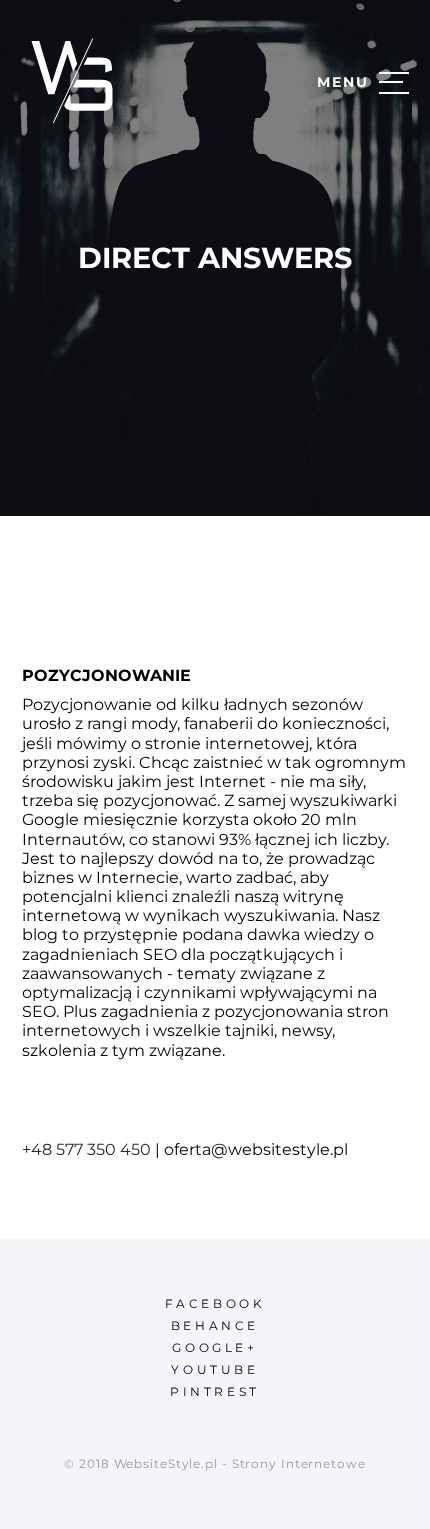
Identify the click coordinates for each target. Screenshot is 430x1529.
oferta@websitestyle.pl (256, 1149)
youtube (214, 1369)
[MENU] (394, 82)
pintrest (215, 1391)
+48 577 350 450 (86, 1149)
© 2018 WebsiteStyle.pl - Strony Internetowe (215, 1463)
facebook (215, 1303)
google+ (214, 1347)
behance (215, 1325)
